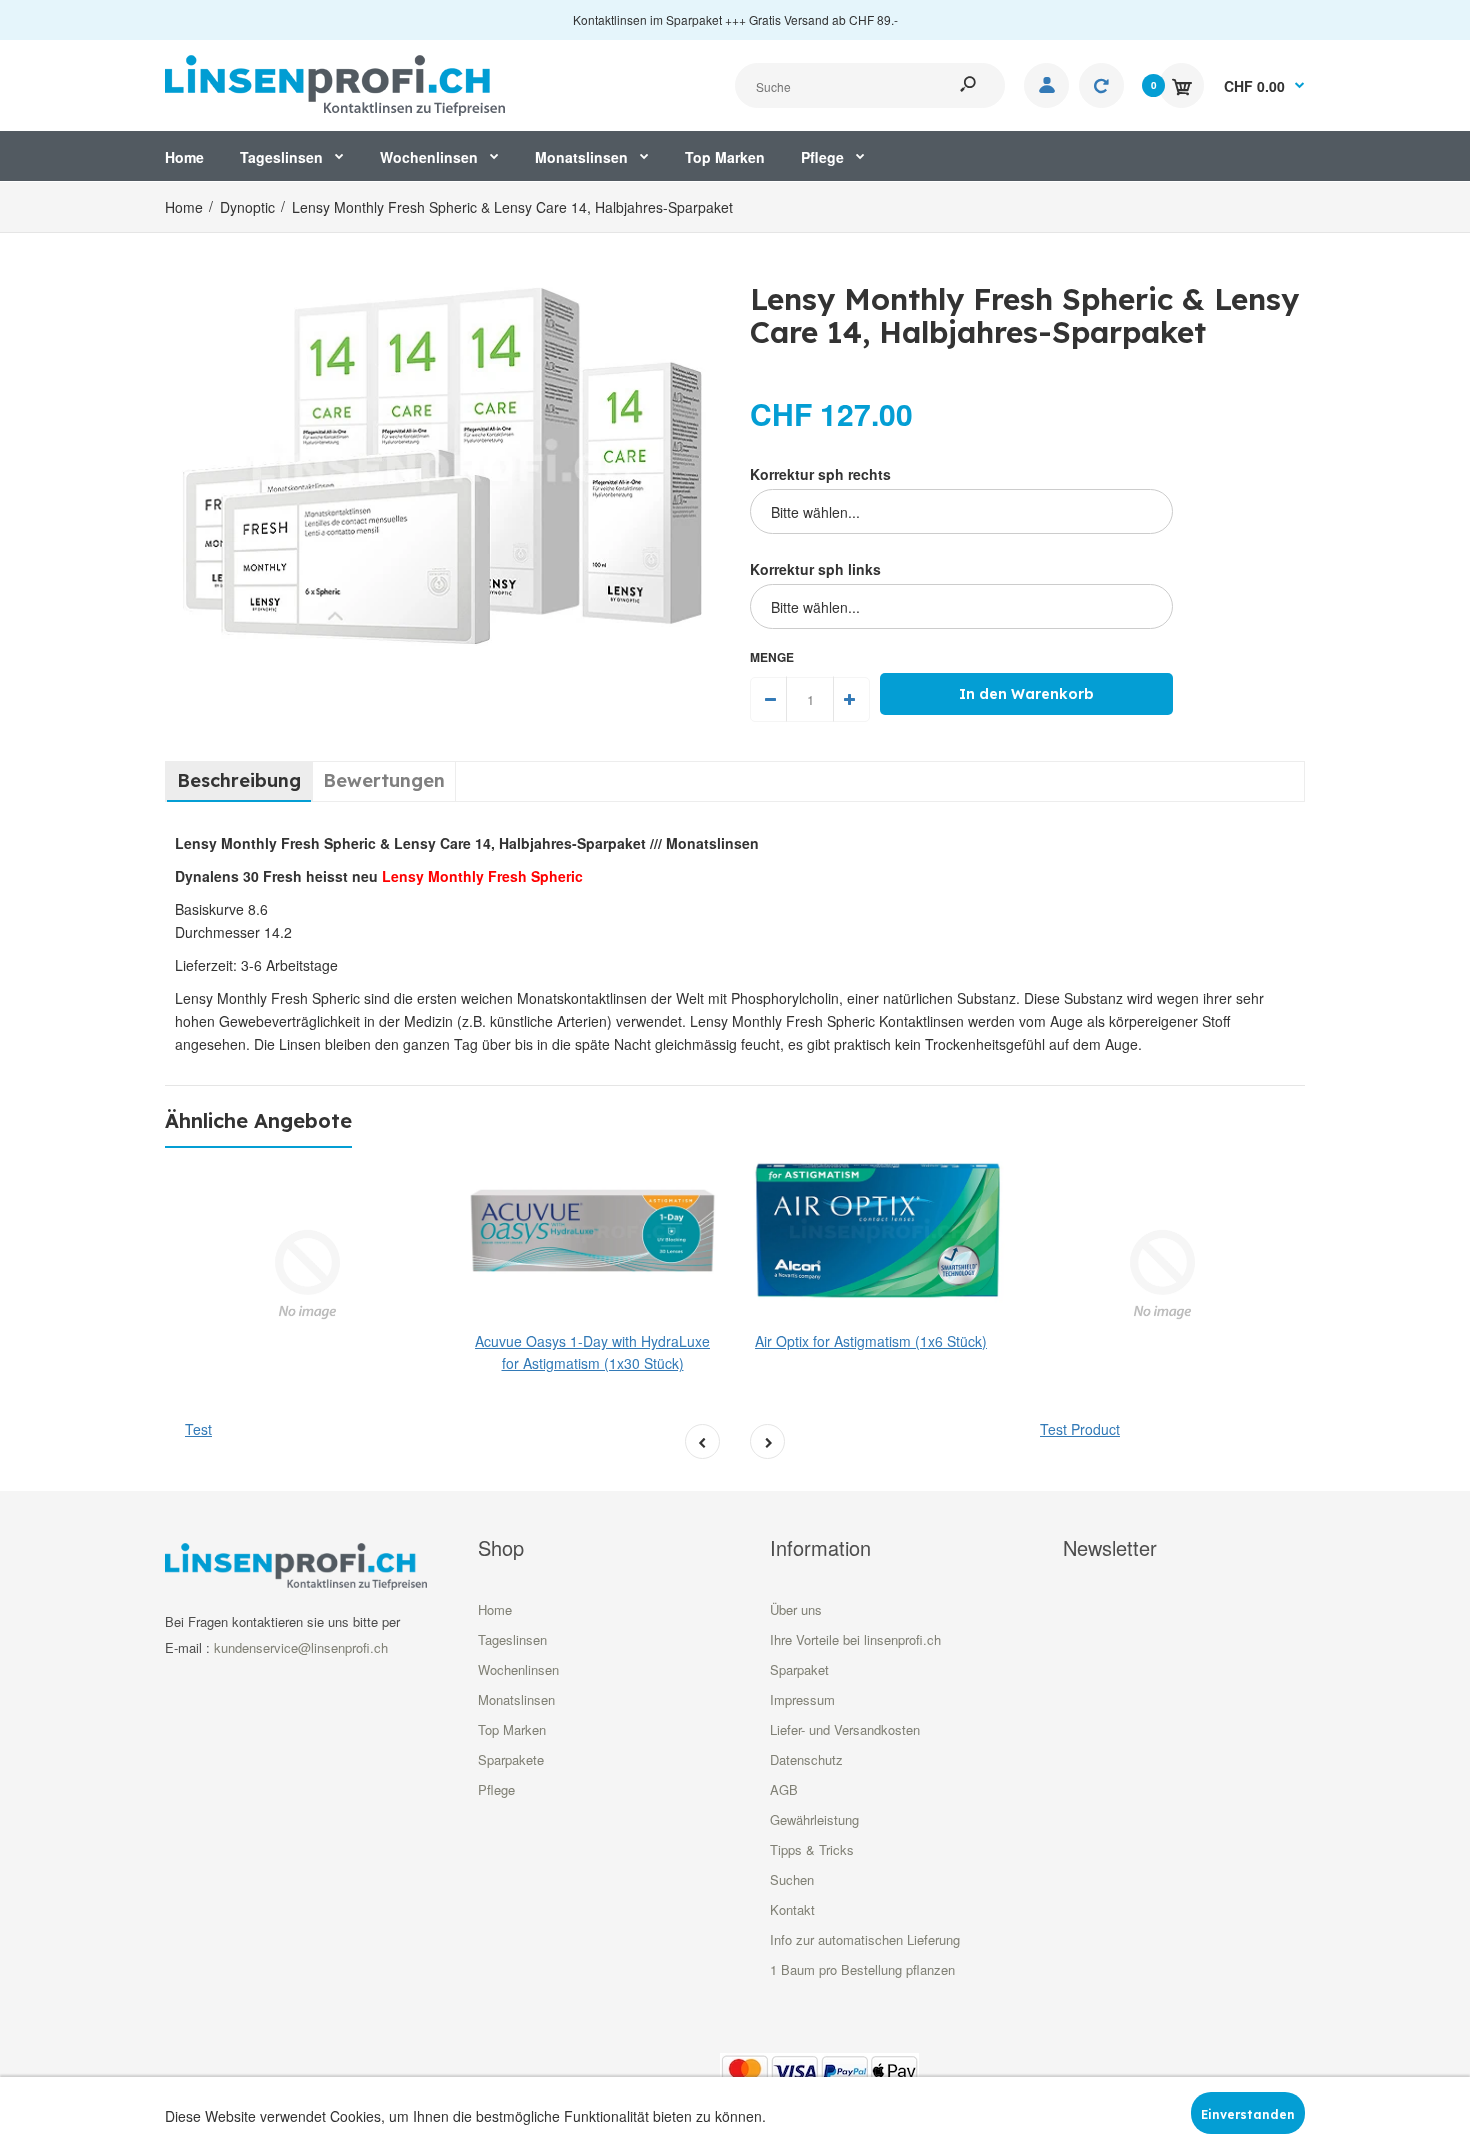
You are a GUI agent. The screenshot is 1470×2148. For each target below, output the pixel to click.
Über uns (796, 1609)
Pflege (496, 1789)
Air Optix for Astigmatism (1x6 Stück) (871, 1341)
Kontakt (792, 1909)
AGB (784, 1789)
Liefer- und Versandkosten (845, 1729)
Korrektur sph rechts (820, 474)
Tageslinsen (512, 1639)
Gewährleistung (814, 1819)
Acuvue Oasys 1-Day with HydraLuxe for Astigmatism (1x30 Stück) (592, 1352)
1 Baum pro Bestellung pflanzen (862, 1969)
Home (495, 1609)
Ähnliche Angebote (258, 1120)
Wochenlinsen (518, 1669)
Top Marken (512, 1729)
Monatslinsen (516, 1699)
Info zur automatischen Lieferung (865, 1939)
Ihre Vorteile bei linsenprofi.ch (855, 1639)
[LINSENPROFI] (335, 83)
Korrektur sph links (815, 569)
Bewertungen (384, 780)
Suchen (792, 1879)
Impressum (802, 1699)
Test (198, 1429)
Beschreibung (239, 780)
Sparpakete (511, 1759)
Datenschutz (806, 1759)
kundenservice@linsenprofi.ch (301, 1647)
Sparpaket (799, 1669)
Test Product (1080, 1429)
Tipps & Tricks (812, 1849)
